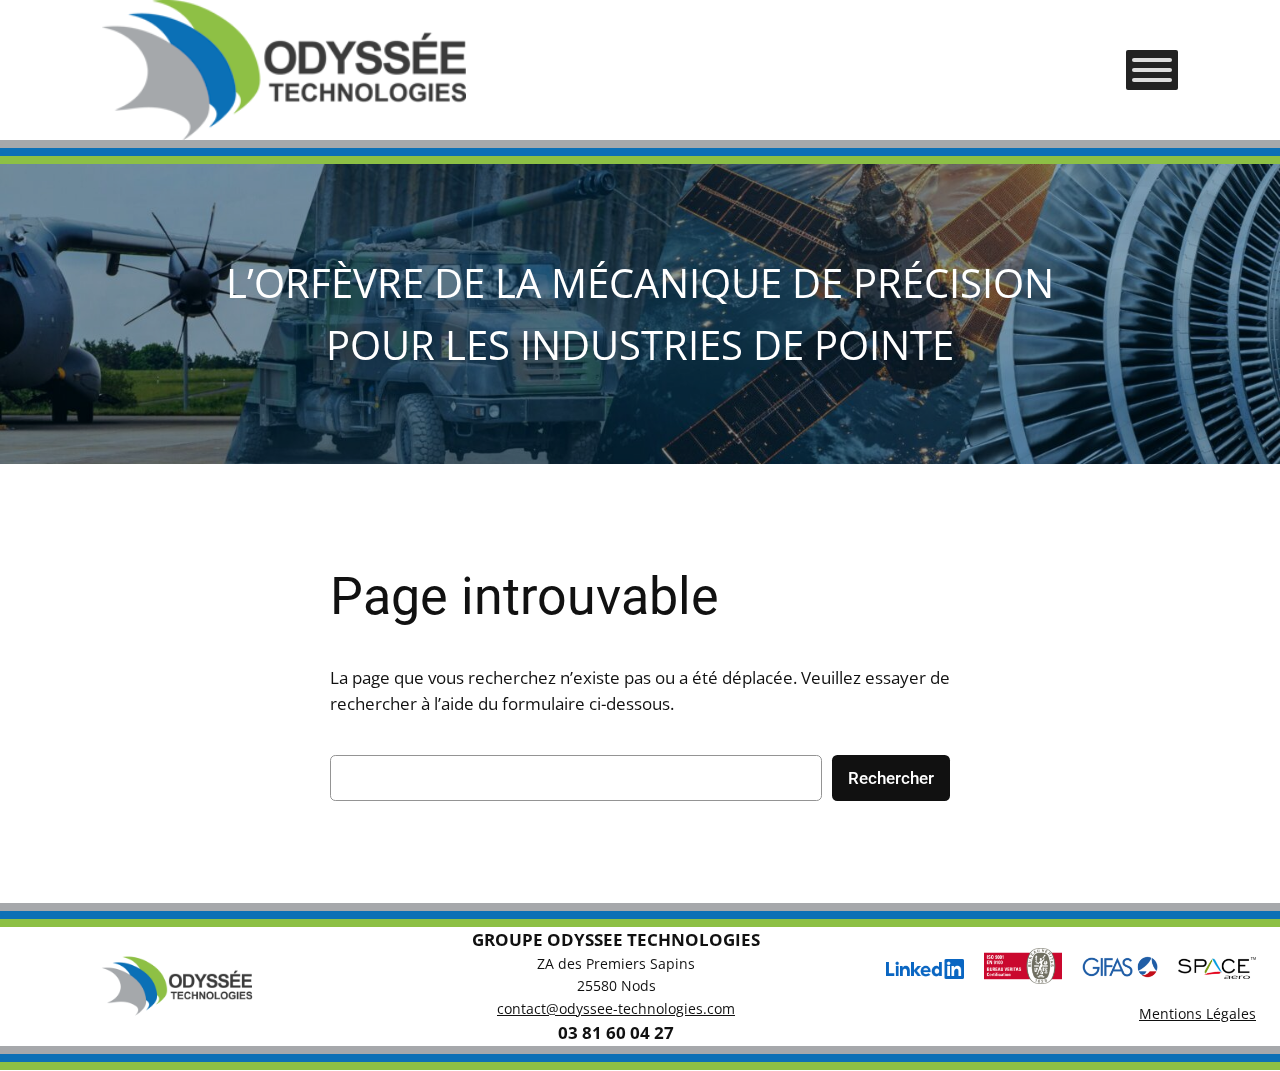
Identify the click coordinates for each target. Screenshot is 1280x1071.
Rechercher (891, 778)
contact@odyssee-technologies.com (616, 1008)
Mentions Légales (1197, 1013)
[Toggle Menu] (1152, 70)
